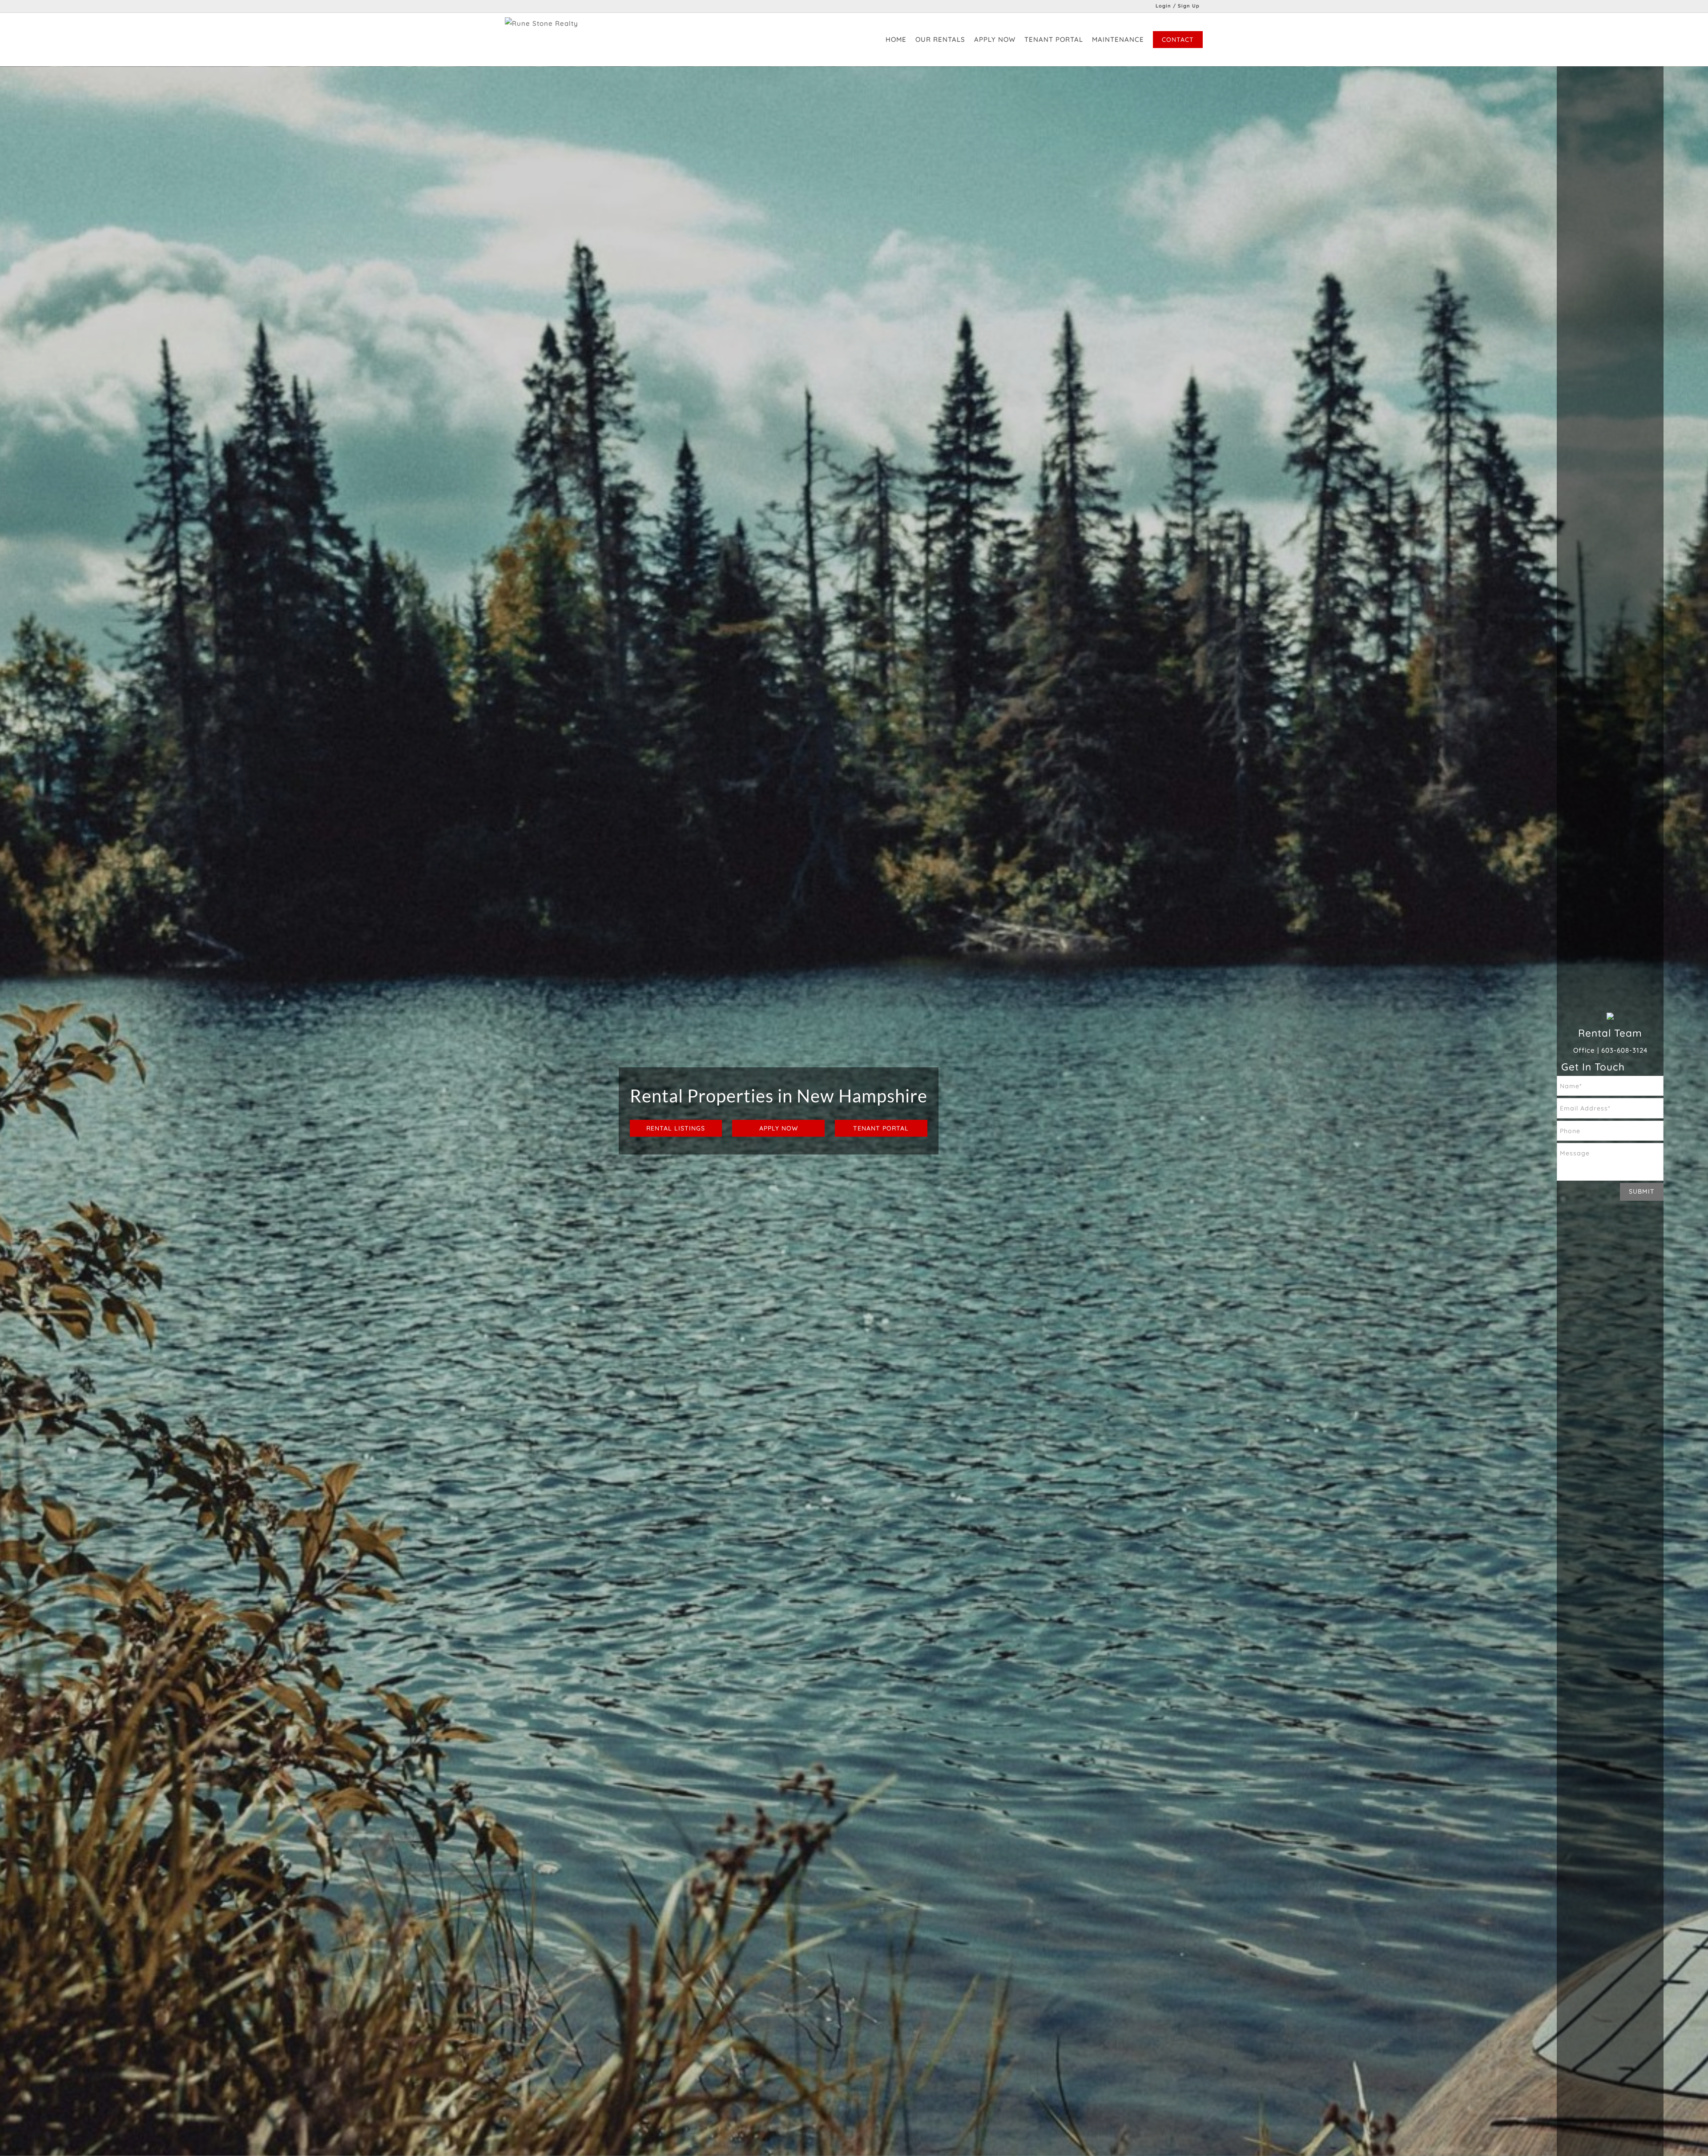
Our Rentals (940, 39)
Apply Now (995, 39)
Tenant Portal (1054, 39)
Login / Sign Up (1178, 6)
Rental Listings (676, 1128)
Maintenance (1118, 39)
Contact (1178, 40)
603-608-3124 (1624, 1050)
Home (896, 39)
